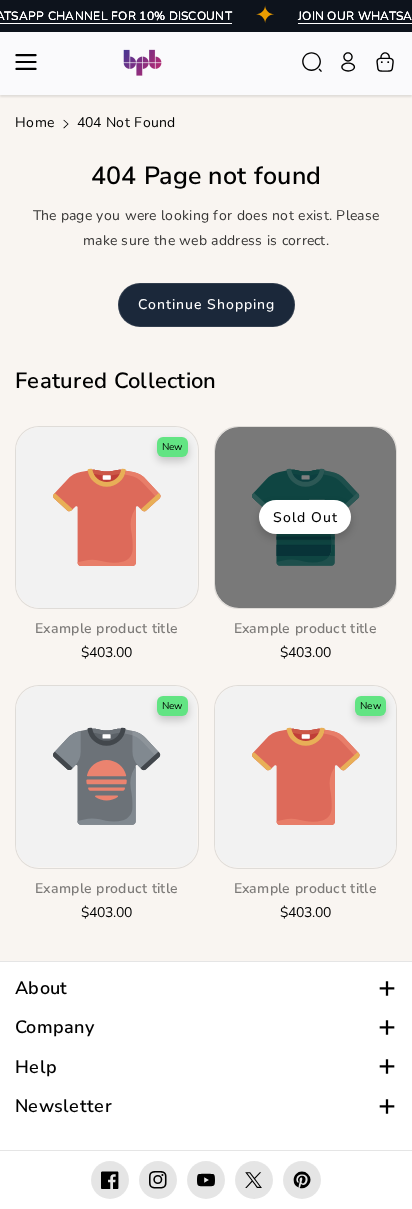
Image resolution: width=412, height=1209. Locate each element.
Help (36, 1067)
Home (34, 122)
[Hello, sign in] (348, 62)
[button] (32, 62)
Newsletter (63, 1106)
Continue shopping (206, 304)
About (41, 988)
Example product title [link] (106, 629)
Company (54, 1027)
